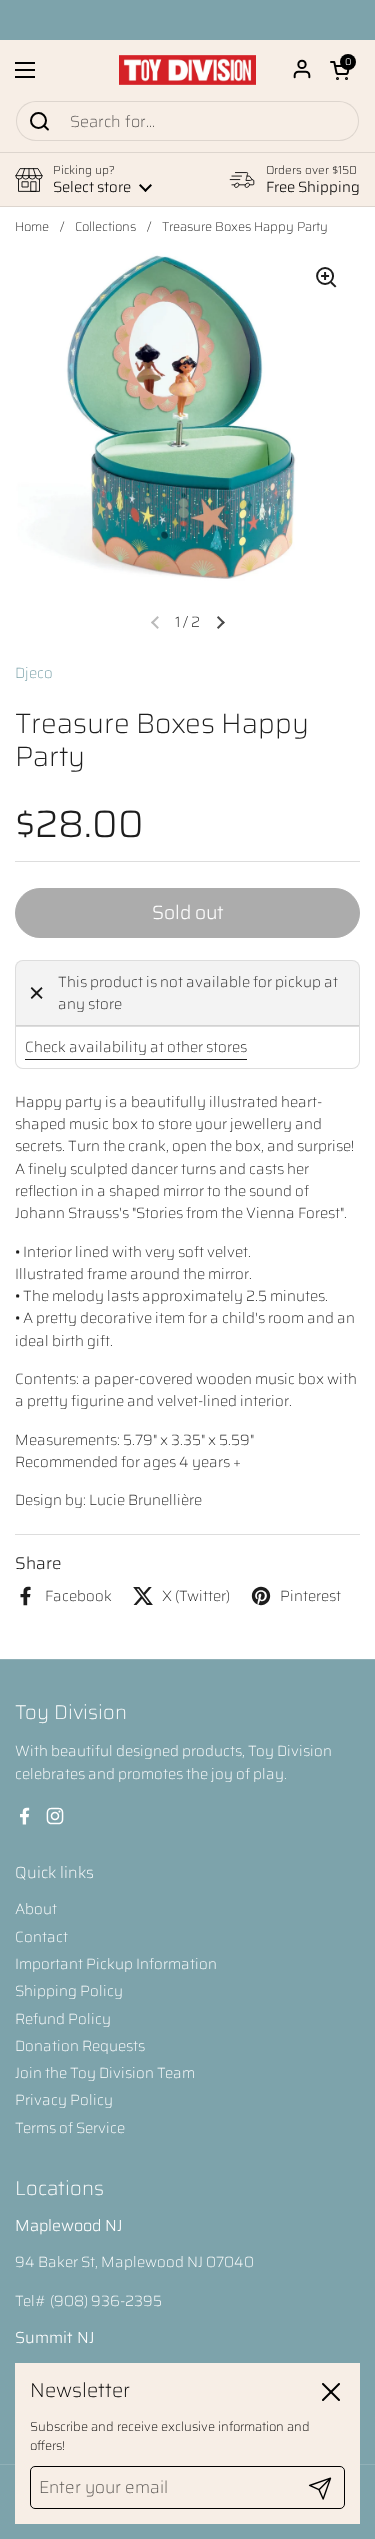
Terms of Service (70, 2128)
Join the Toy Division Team (105, 2073)
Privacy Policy (64, 2100)
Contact (41, 1937)
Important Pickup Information (116, 1964)
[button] (340, 70)
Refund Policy (63, 2019)
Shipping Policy (69, 1991)
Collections (105, 227)
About (36, 1909)
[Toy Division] (187, 70)
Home (32, 227)
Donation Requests (80, 2046)
